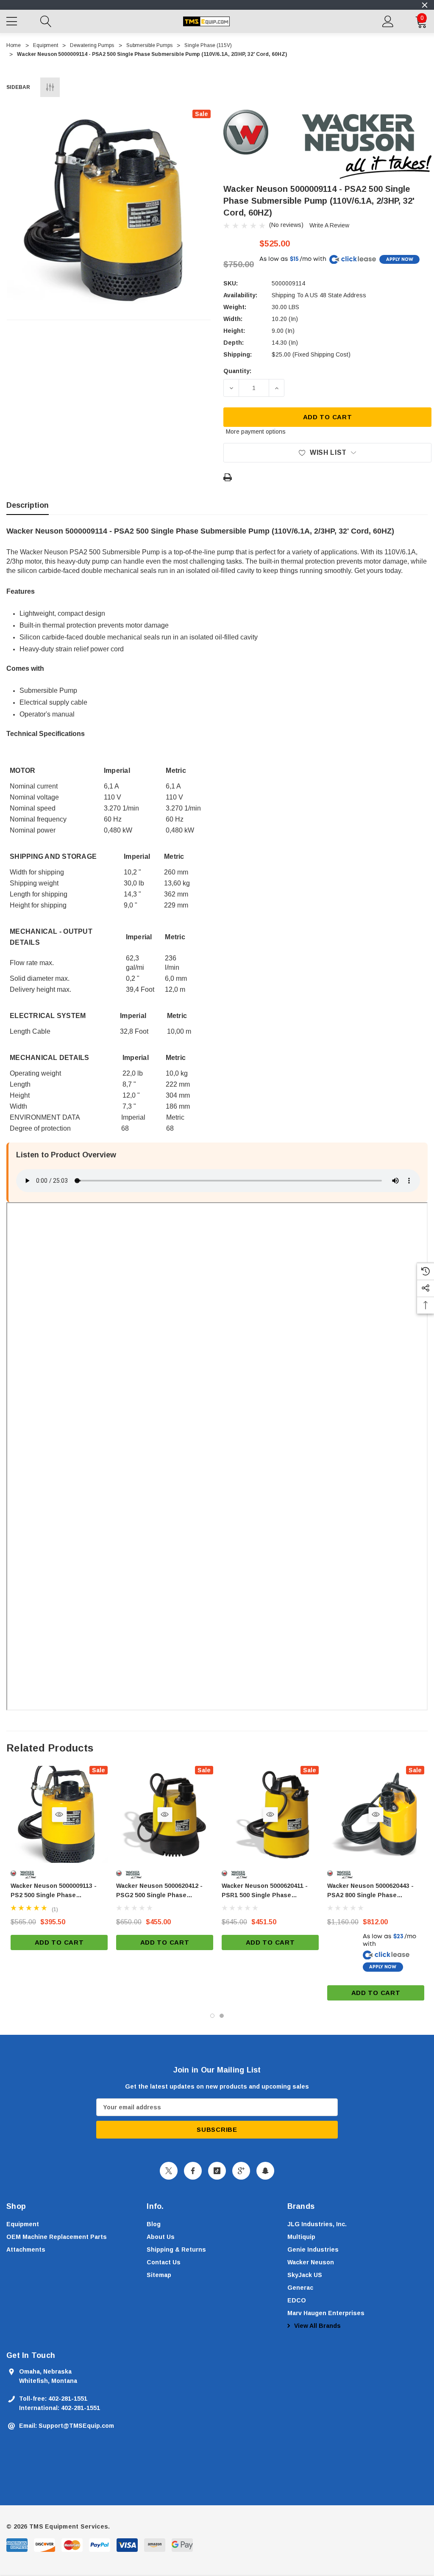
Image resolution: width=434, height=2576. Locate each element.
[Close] (425, 5)
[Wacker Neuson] (327, 144)
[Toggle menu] (13, 20)
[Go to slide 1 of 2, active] (212, 2016)
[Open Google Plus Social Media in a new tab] (241, 2171)
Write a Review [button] (329, 225)
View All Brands (317, 2326)
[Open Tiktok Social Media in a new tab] (217, 2171)
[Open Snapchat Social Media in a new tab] (265, 2171)
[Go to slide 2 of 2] (222, 2016)
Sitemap (159, 2275)
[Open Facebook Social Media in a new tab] (193, 2171)
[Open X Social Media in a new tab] (169, 2171)
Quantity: (237, 371)
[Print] (228, 477)
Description (28, 505)
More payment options (256, 432)
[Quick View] (59, 1814)
